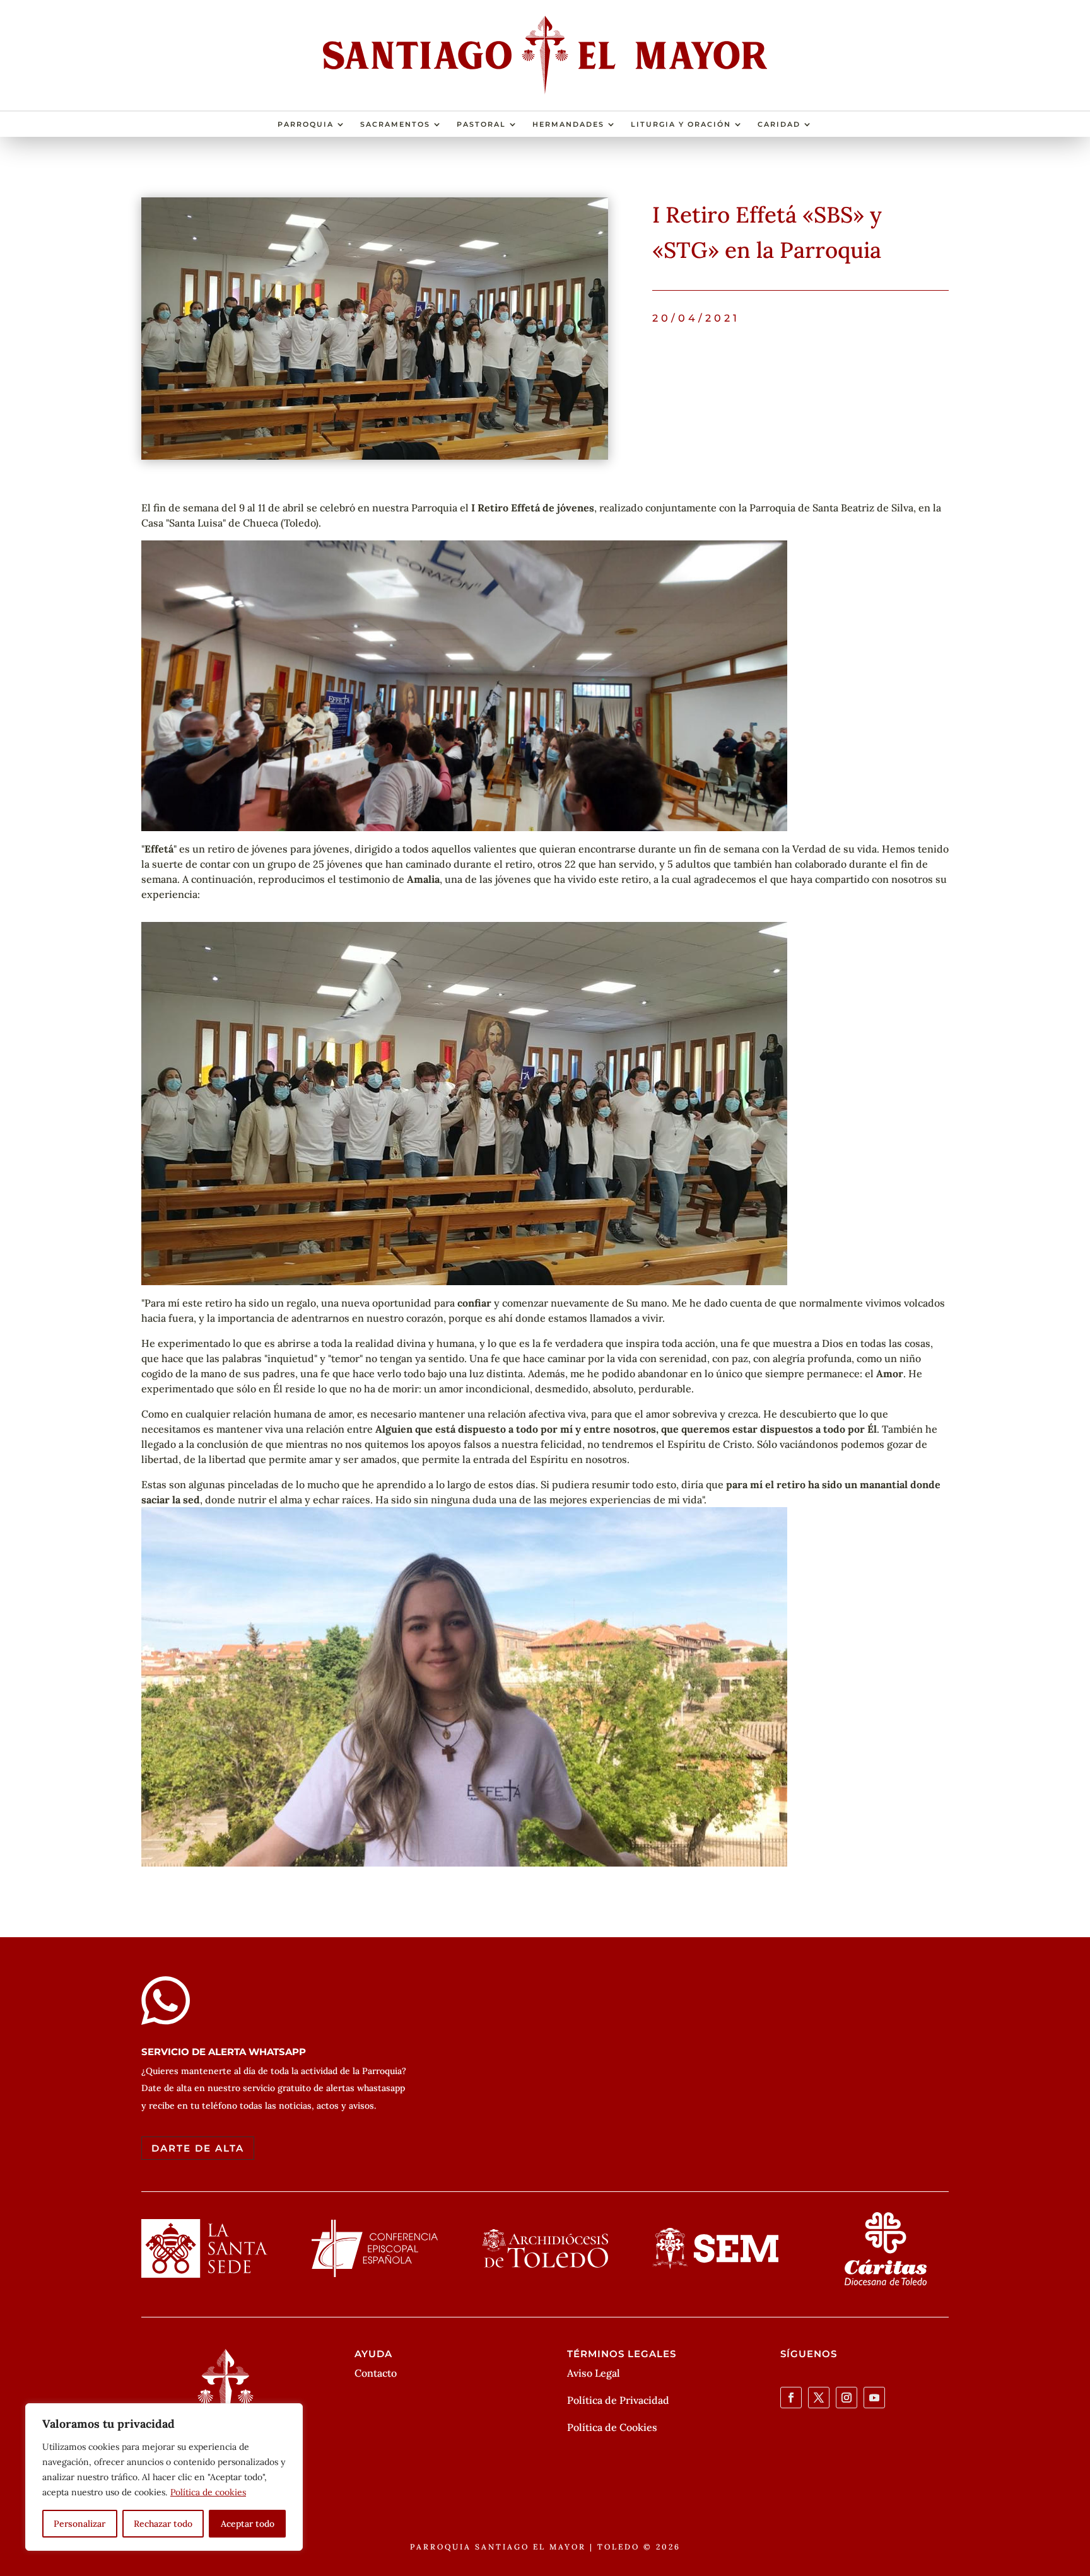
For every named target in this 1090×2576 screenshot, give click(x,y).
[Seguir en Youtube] (874, 2398)
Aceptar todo (248, 2524)
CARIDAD (779, 124)
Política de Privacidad (618, 2400)
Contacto (376, 2373)
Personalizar (79, 2524)
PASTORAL (481, 124)
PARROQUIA (306, 124)
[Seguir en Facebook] (791, 2398)
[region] (164, 2477)
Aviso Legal (594, 2373)
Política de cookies (208, 2492)
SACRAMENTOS (395, 124)
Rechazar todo (163, 2524)
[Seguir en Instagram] (847, 2398)
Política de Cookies (612, 2427)
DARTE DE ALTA (198, 2148)
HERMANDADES (568, 124)
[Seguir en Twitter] (819, 2398)
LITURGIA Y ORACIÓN (681, 124)
